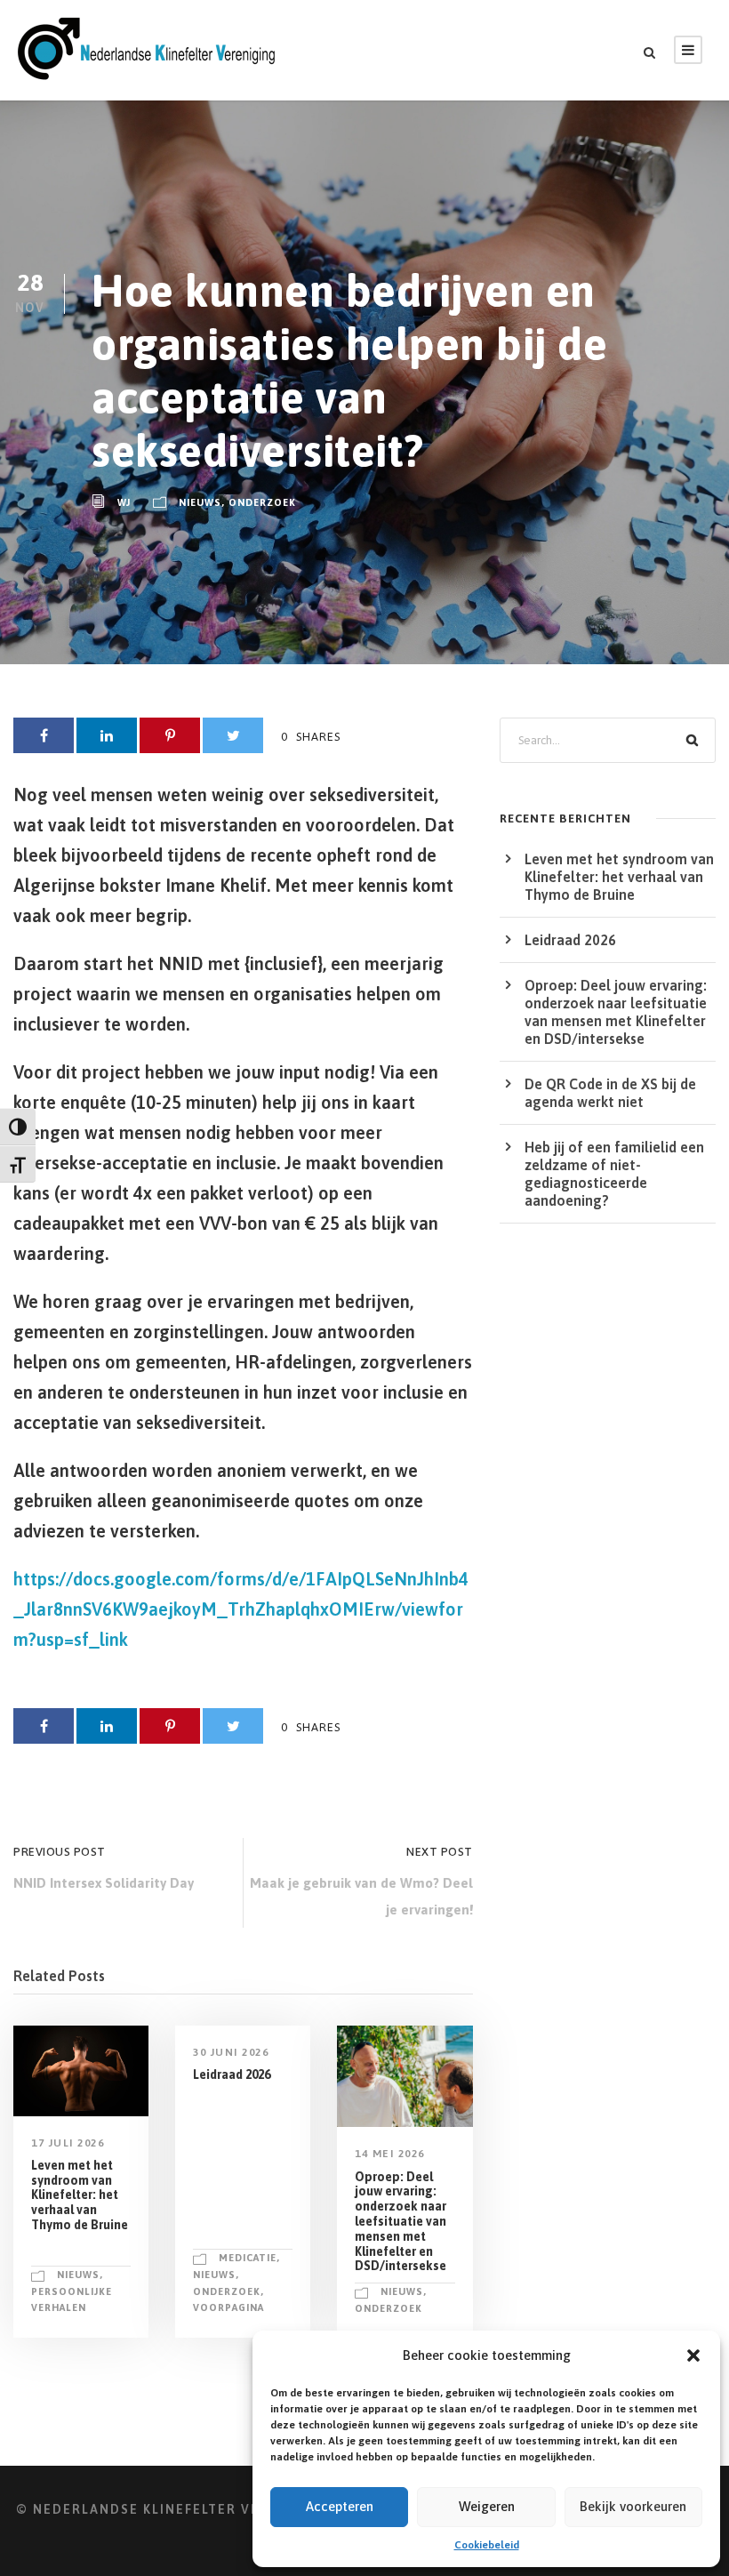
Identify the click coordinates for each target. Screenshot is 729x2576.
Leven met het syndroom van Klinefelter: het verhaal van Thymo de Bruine (80, 2195)
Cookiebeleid (487, 2545)
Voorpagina (228, 2307)
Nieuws (200, 502)
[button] (693, 2355)
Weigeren (487, 2506)
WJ (124, 502)
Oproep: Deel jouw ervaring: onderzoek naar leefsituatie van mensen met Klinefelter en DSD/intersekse (401, 2222)
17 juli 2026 (68, 2143)
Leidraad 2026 (232, 2074)
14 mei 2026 (390, 2154)
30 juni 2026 (231, 2052)
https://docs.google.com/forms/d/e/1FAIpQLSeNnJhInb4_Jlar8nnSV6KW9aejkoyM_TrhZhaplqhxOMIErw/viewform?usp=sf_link (241, 1609)
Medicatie (248, 2258)
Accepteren (340, 2506)
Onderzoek (262, 502)
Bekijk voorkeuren (633, 2506)
